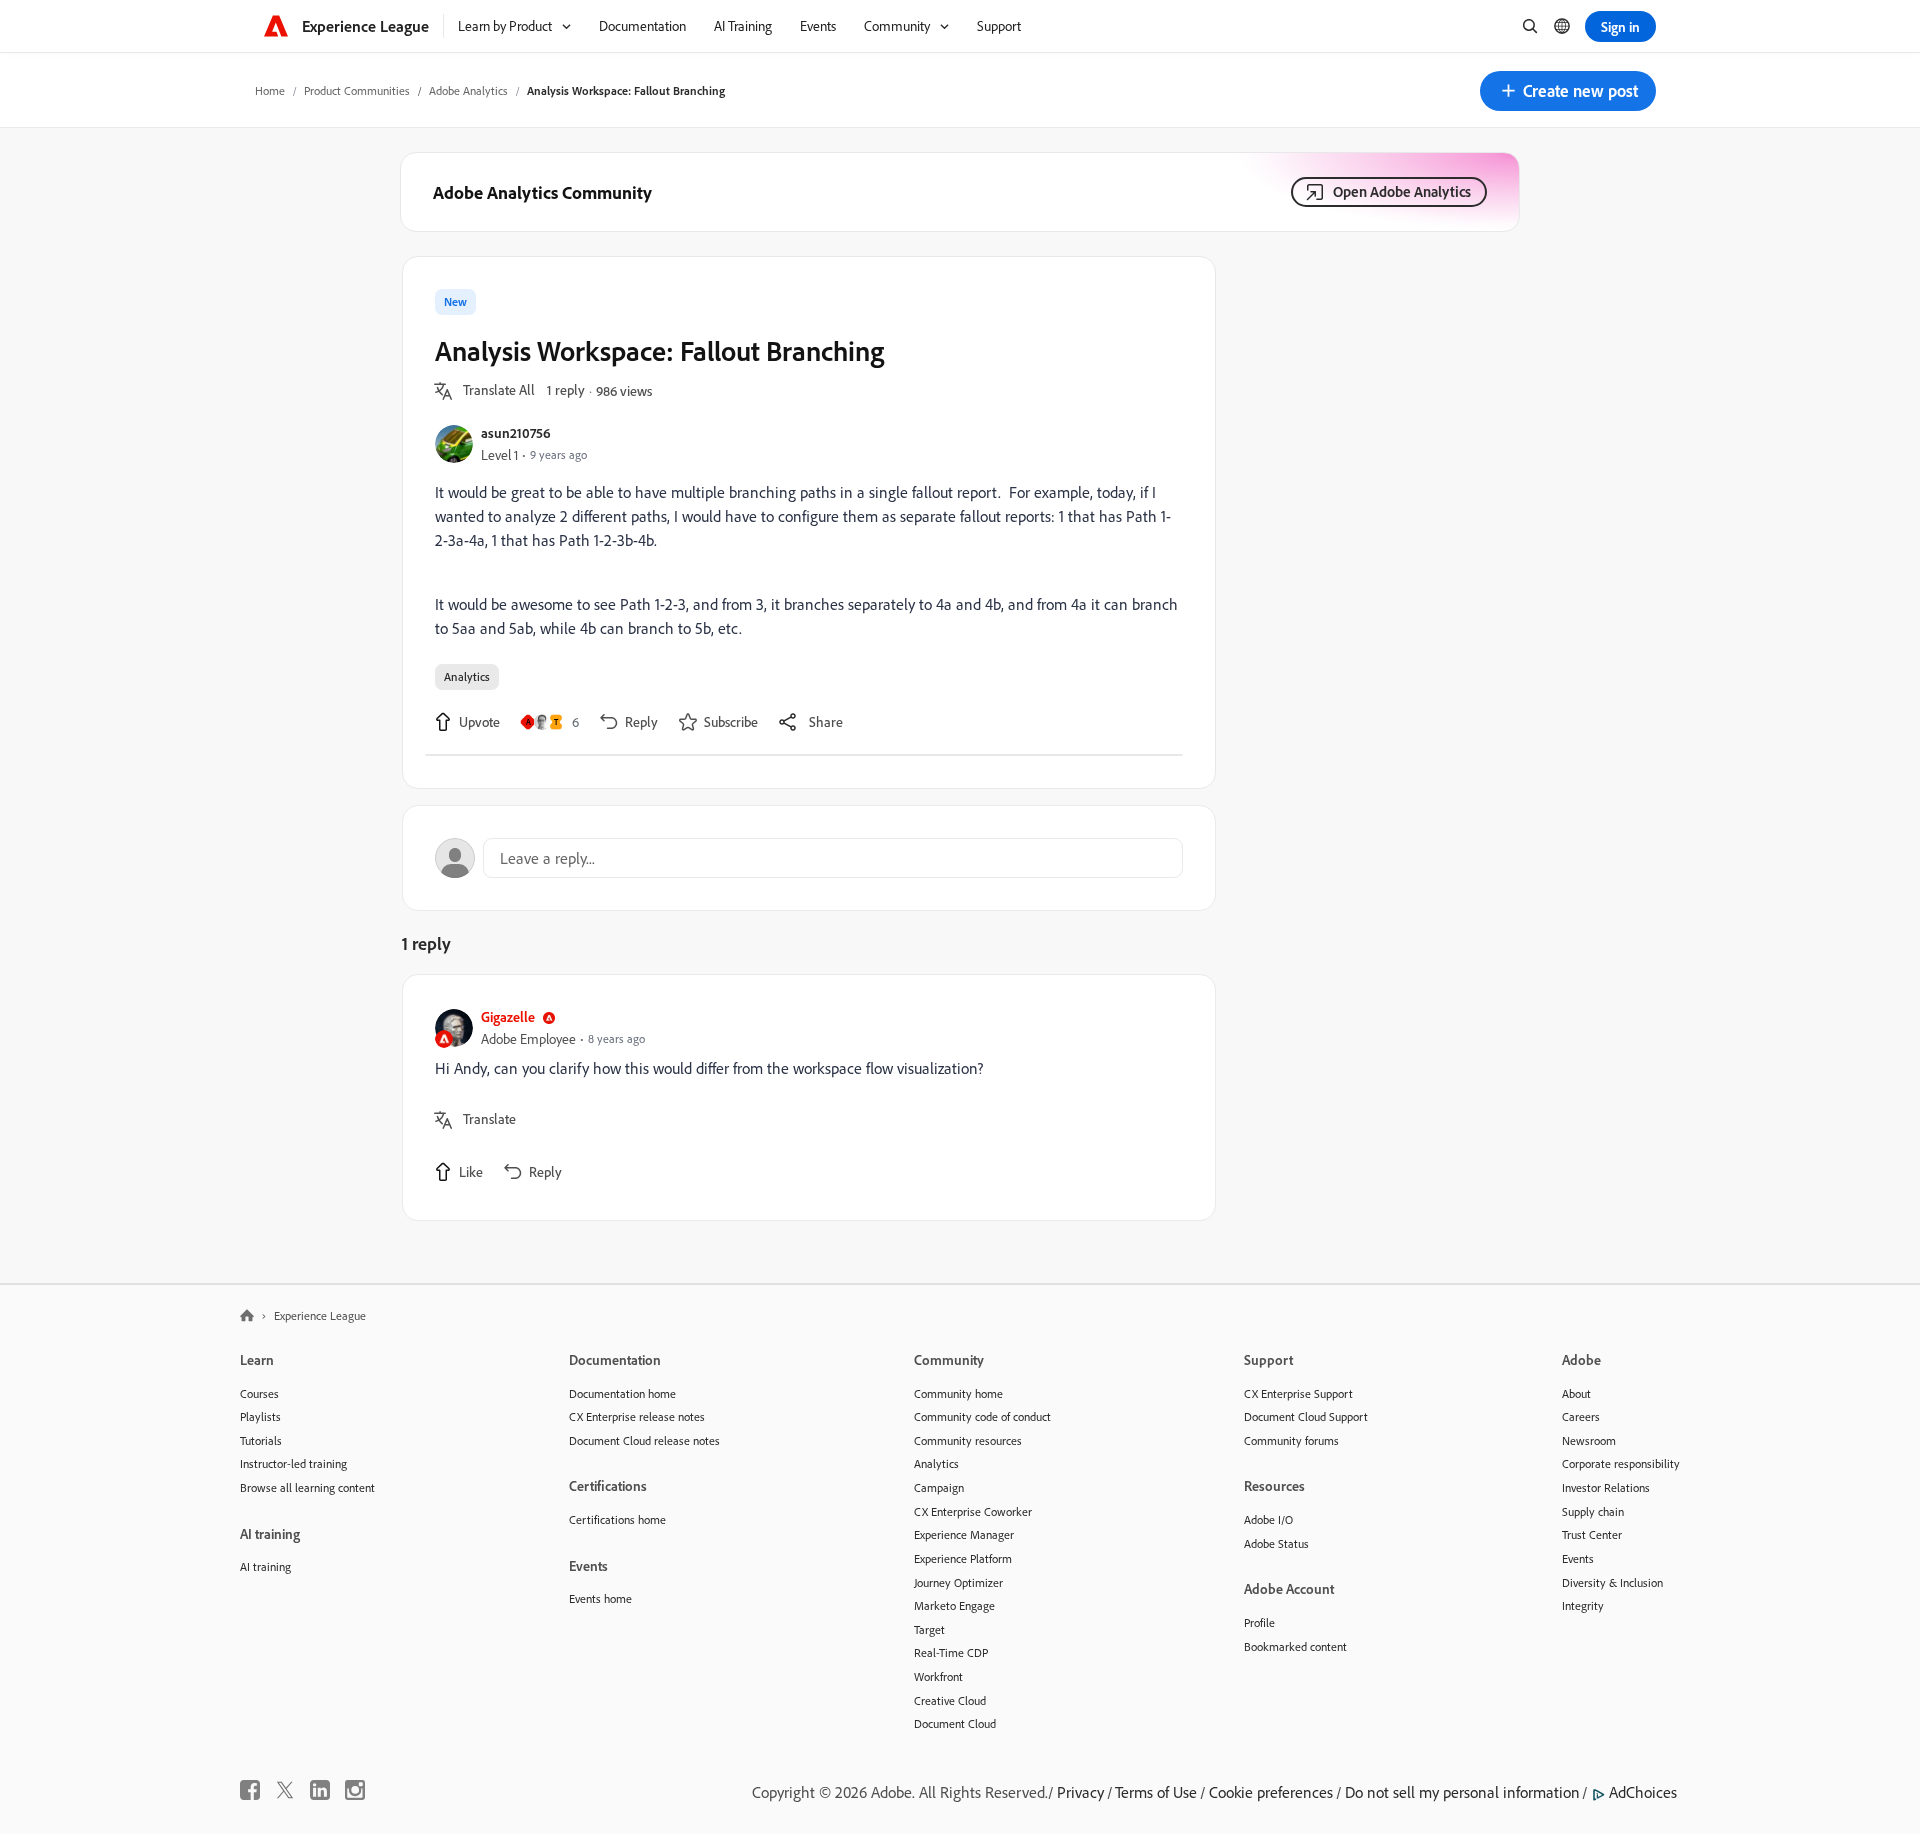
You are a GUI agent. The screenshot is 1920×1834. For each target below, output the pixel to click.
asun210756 (516, 432)
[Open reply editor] (809, 858)
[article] (804, 1097)
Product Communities (357, 90)
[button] (1568, 91)
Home (270, 90)
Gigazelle (508, 1016)
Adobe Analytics (468, 90)
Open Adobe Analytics (1402, 191)
